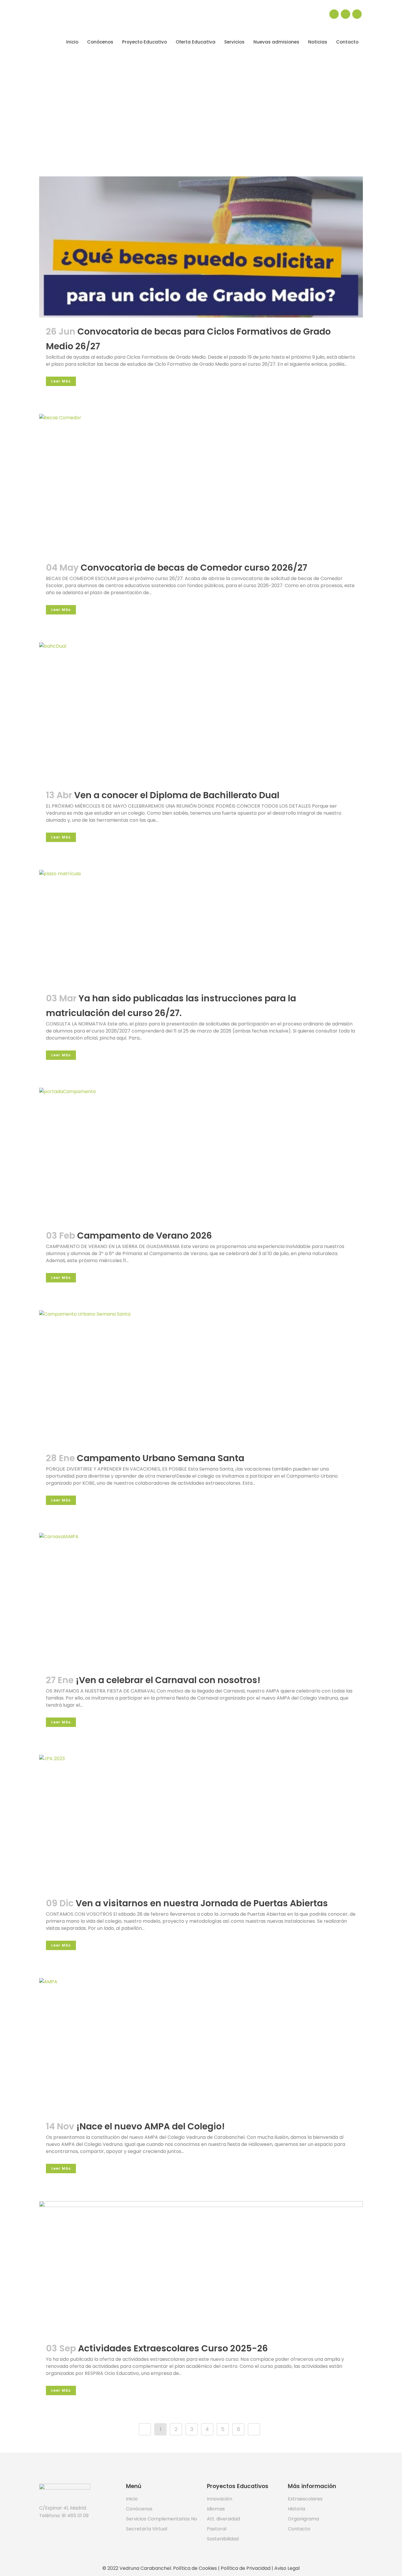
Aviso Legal (287, 2568)
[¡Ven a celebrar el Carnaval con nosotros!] (201, 1599)
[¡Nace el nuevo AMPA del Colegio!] (201, 2045)
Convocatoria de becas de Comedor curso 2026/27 (194, 568)
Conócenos (139, 2509)
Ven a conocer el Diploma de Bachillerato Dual (177, 795)
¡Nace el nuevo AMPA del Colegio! (151, 2126)
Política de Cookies (195, 2568)
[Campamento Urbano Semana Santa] (201, 1377)
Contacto (299, 2529)
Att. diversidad (223, 2519)
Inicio (132, 2499)
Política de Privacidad (246, 2568)
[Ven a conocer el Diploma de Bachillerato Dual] (201, 712)
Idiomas (216, 2509)
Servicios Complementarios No (162, 2519)
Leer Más (61, 381)
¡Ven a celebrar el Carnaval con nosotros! (168, 1680)
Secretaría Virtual (147, 2529)
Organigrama (303, 2519)
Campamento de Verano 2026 (144, 1236)
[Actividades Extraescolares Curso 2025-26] (201, 2268)
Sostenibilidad (223, 2539)
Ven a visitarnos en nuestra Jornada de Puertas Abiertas (202, 1903)
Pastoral (217, 2529)
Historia (296, 2509)
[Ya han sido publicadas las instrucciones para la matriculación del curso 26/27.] (201, 927)
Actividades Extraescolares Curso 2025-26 (173, 2348)
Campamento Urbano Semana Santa (161, 1458)
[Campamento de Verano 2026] (201, 1155)
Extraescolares (305, 2499)
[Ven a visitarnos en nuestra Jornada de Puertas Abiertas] (201, 1822)
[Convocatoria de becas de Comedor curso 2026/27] (201, 484)
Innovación (220, 2499)
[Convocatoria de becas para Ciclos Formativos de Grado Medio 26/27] (201, 247)
